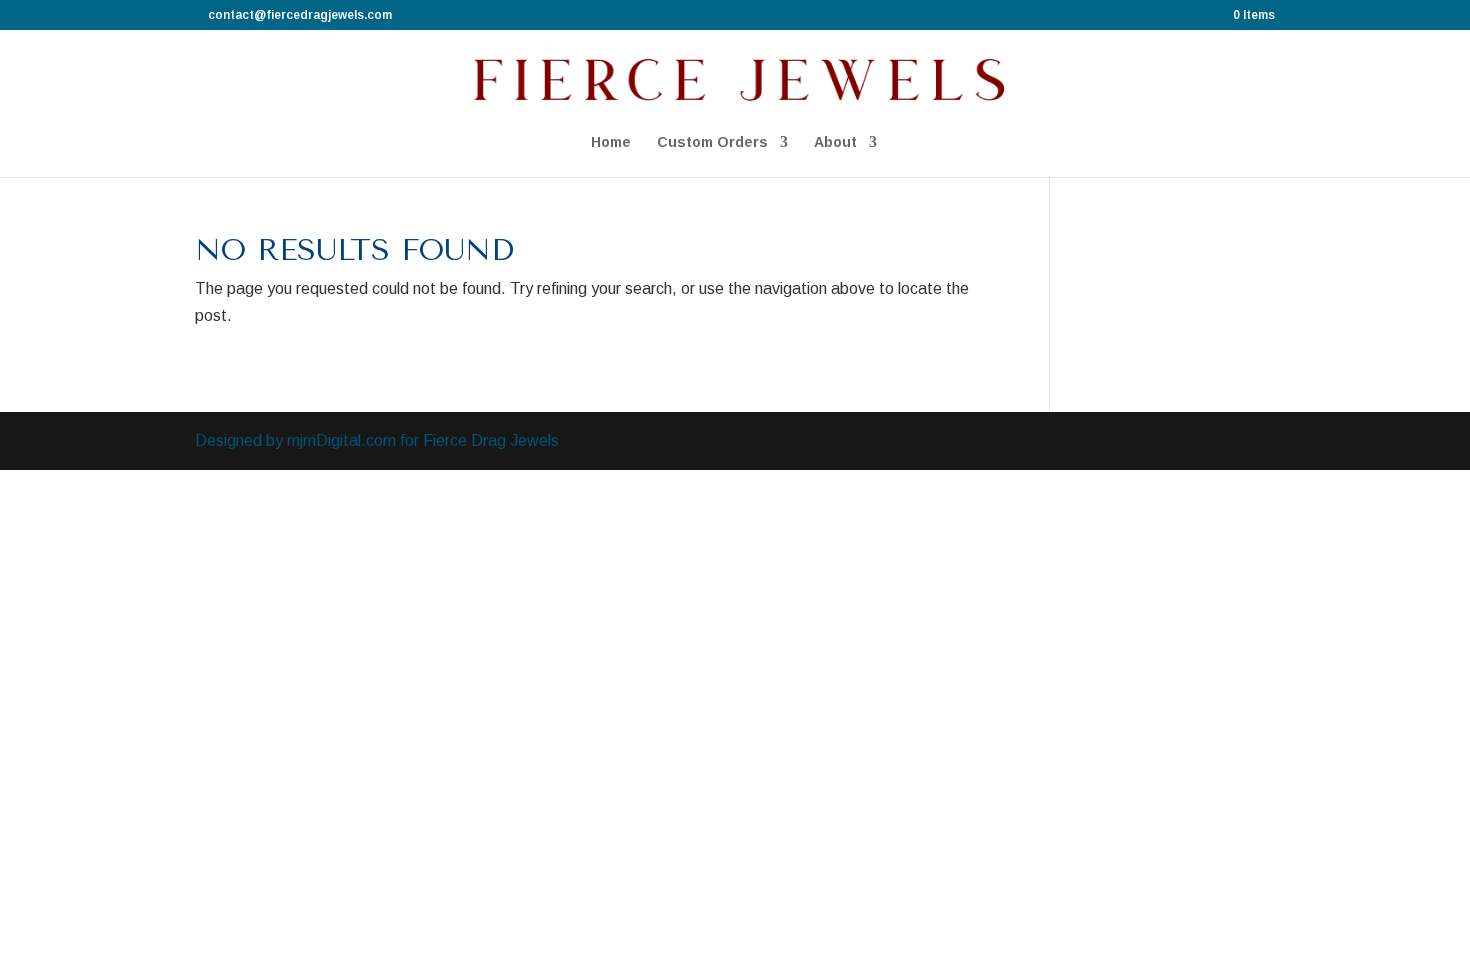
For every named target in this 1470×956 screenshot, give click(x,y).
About (835, 142)
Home (611, 142)
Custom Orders (712, 142)
